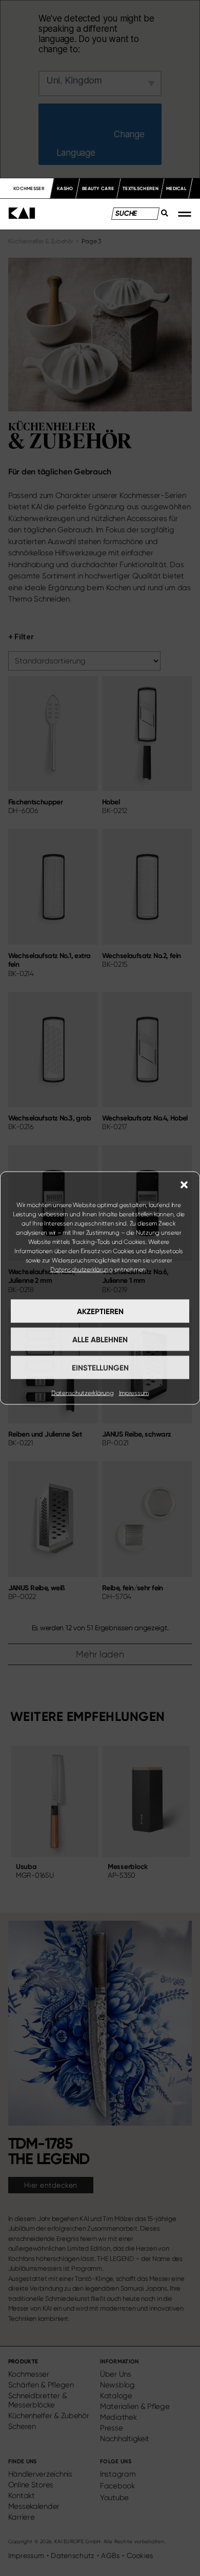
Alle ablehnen (100, 1339)
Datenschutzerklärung (82, 1270)
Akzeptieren (100, 1311)
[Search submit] (162, 216)
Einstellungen (100, 1367)
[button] (184, 1185)
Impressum (134, 1393)
